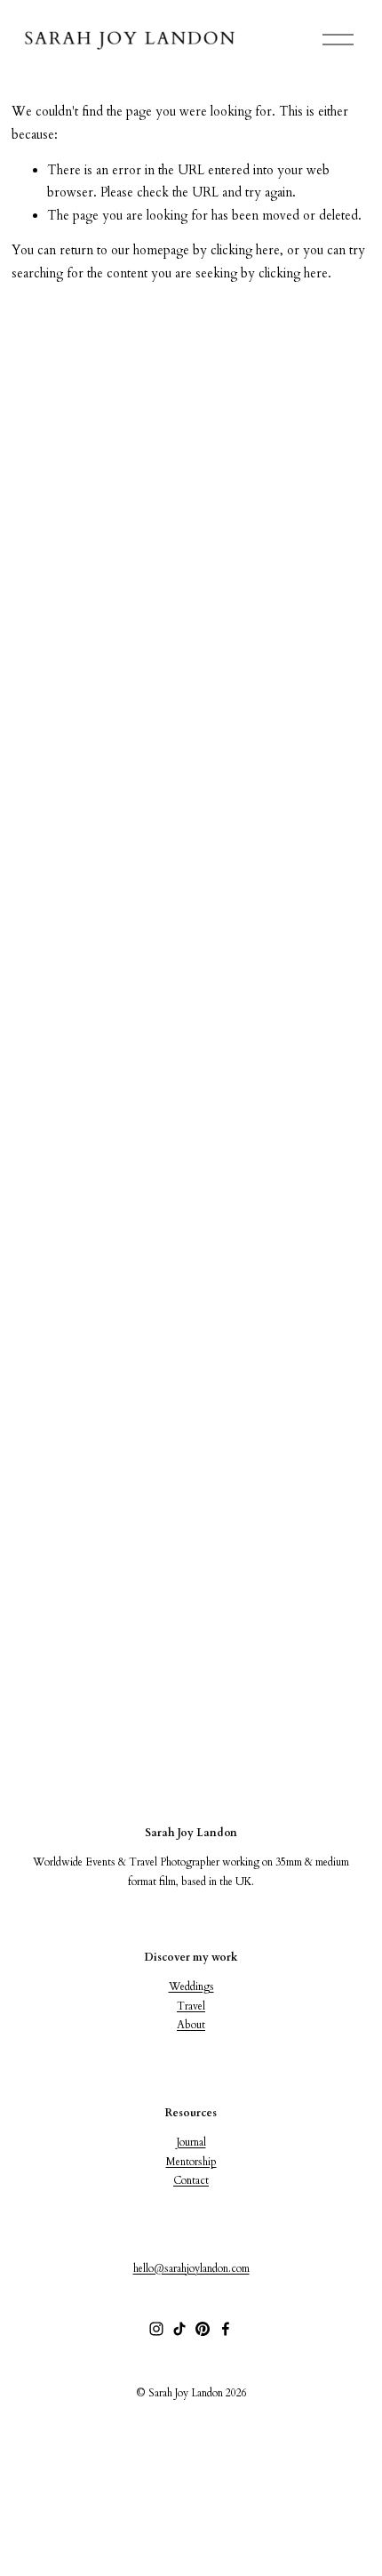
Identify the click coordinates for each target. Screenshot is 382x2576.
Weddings (191, 1986)
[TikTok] (179, 2329)
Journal (191, 2142)
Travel (191, 2006)
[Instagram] (156, 2329)
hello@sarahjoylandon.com (191, 2268)
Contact (191, 2180)
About (191, 2025)
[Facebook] (226, 2329)
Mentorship (191, 2162)
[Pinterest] (203, 2329)
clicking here (245, 250)
